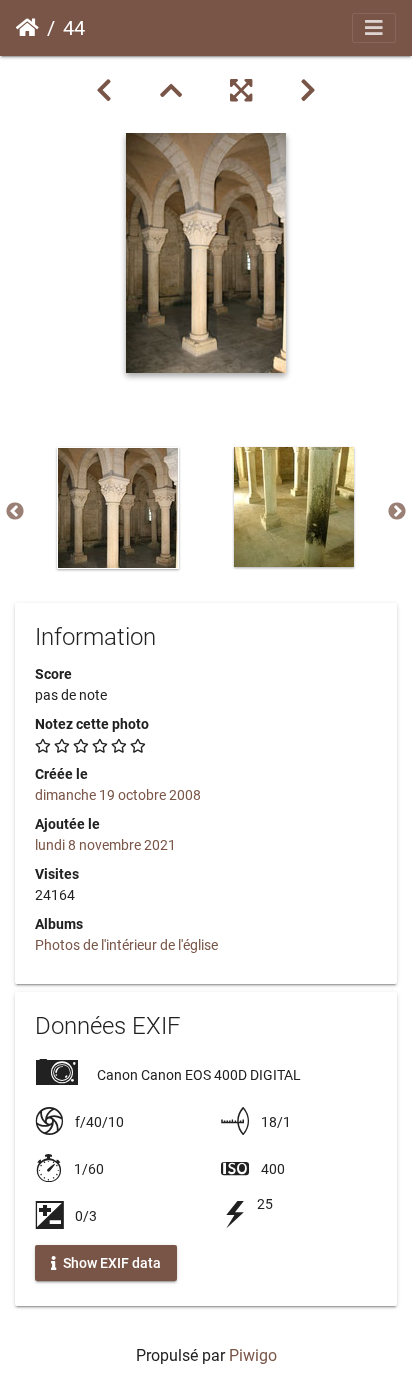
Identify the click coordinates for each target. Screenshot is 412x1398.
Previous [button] (15, 512)
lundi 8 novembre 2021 (105, 845)
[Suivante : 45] (308, 91)
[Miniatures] (171, 91)
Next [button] (397, 512)
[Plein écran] (241, 91)
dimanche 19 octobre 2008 (118, 795)
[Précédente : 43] (104, 91)
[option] (118, 508)
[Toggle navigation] (374, 28)
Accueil (27, 28)
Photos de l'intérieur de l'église (126, 945)
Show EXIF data (110, 1262)
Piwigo (253, 1355)
